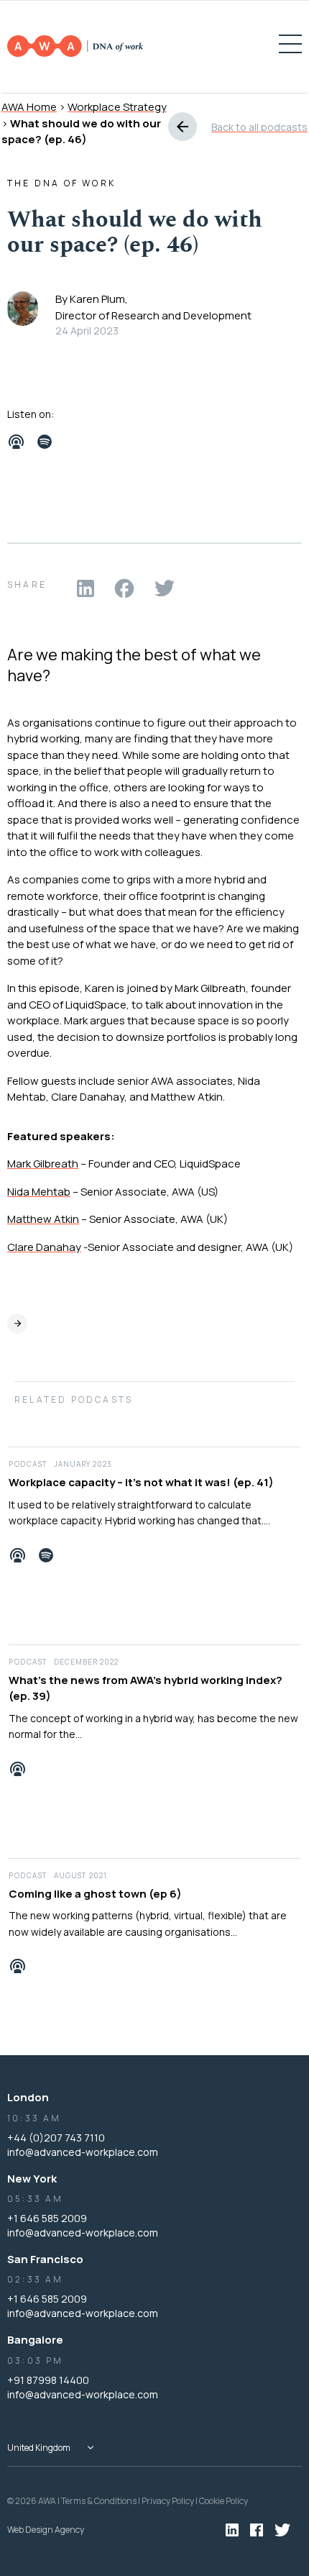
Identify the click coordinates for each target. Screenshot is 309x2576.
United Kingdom (39, 2448)
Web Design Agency (46, 2530)
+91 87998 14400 (48, 2380)
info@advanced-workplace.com (83, 2152)
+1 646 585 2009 (47, 2218)
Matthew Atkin (43, 1219)
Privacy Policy (168, 2501)
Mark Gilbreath (43, 1164)
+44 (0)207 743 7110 (56, 2138)
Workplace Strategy (117, 107)
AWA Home (29, 107)
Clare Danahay (44, 1247)
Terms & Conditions (99, 2501)
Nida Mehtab (39, 1192)
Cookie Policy (223, 2501)
